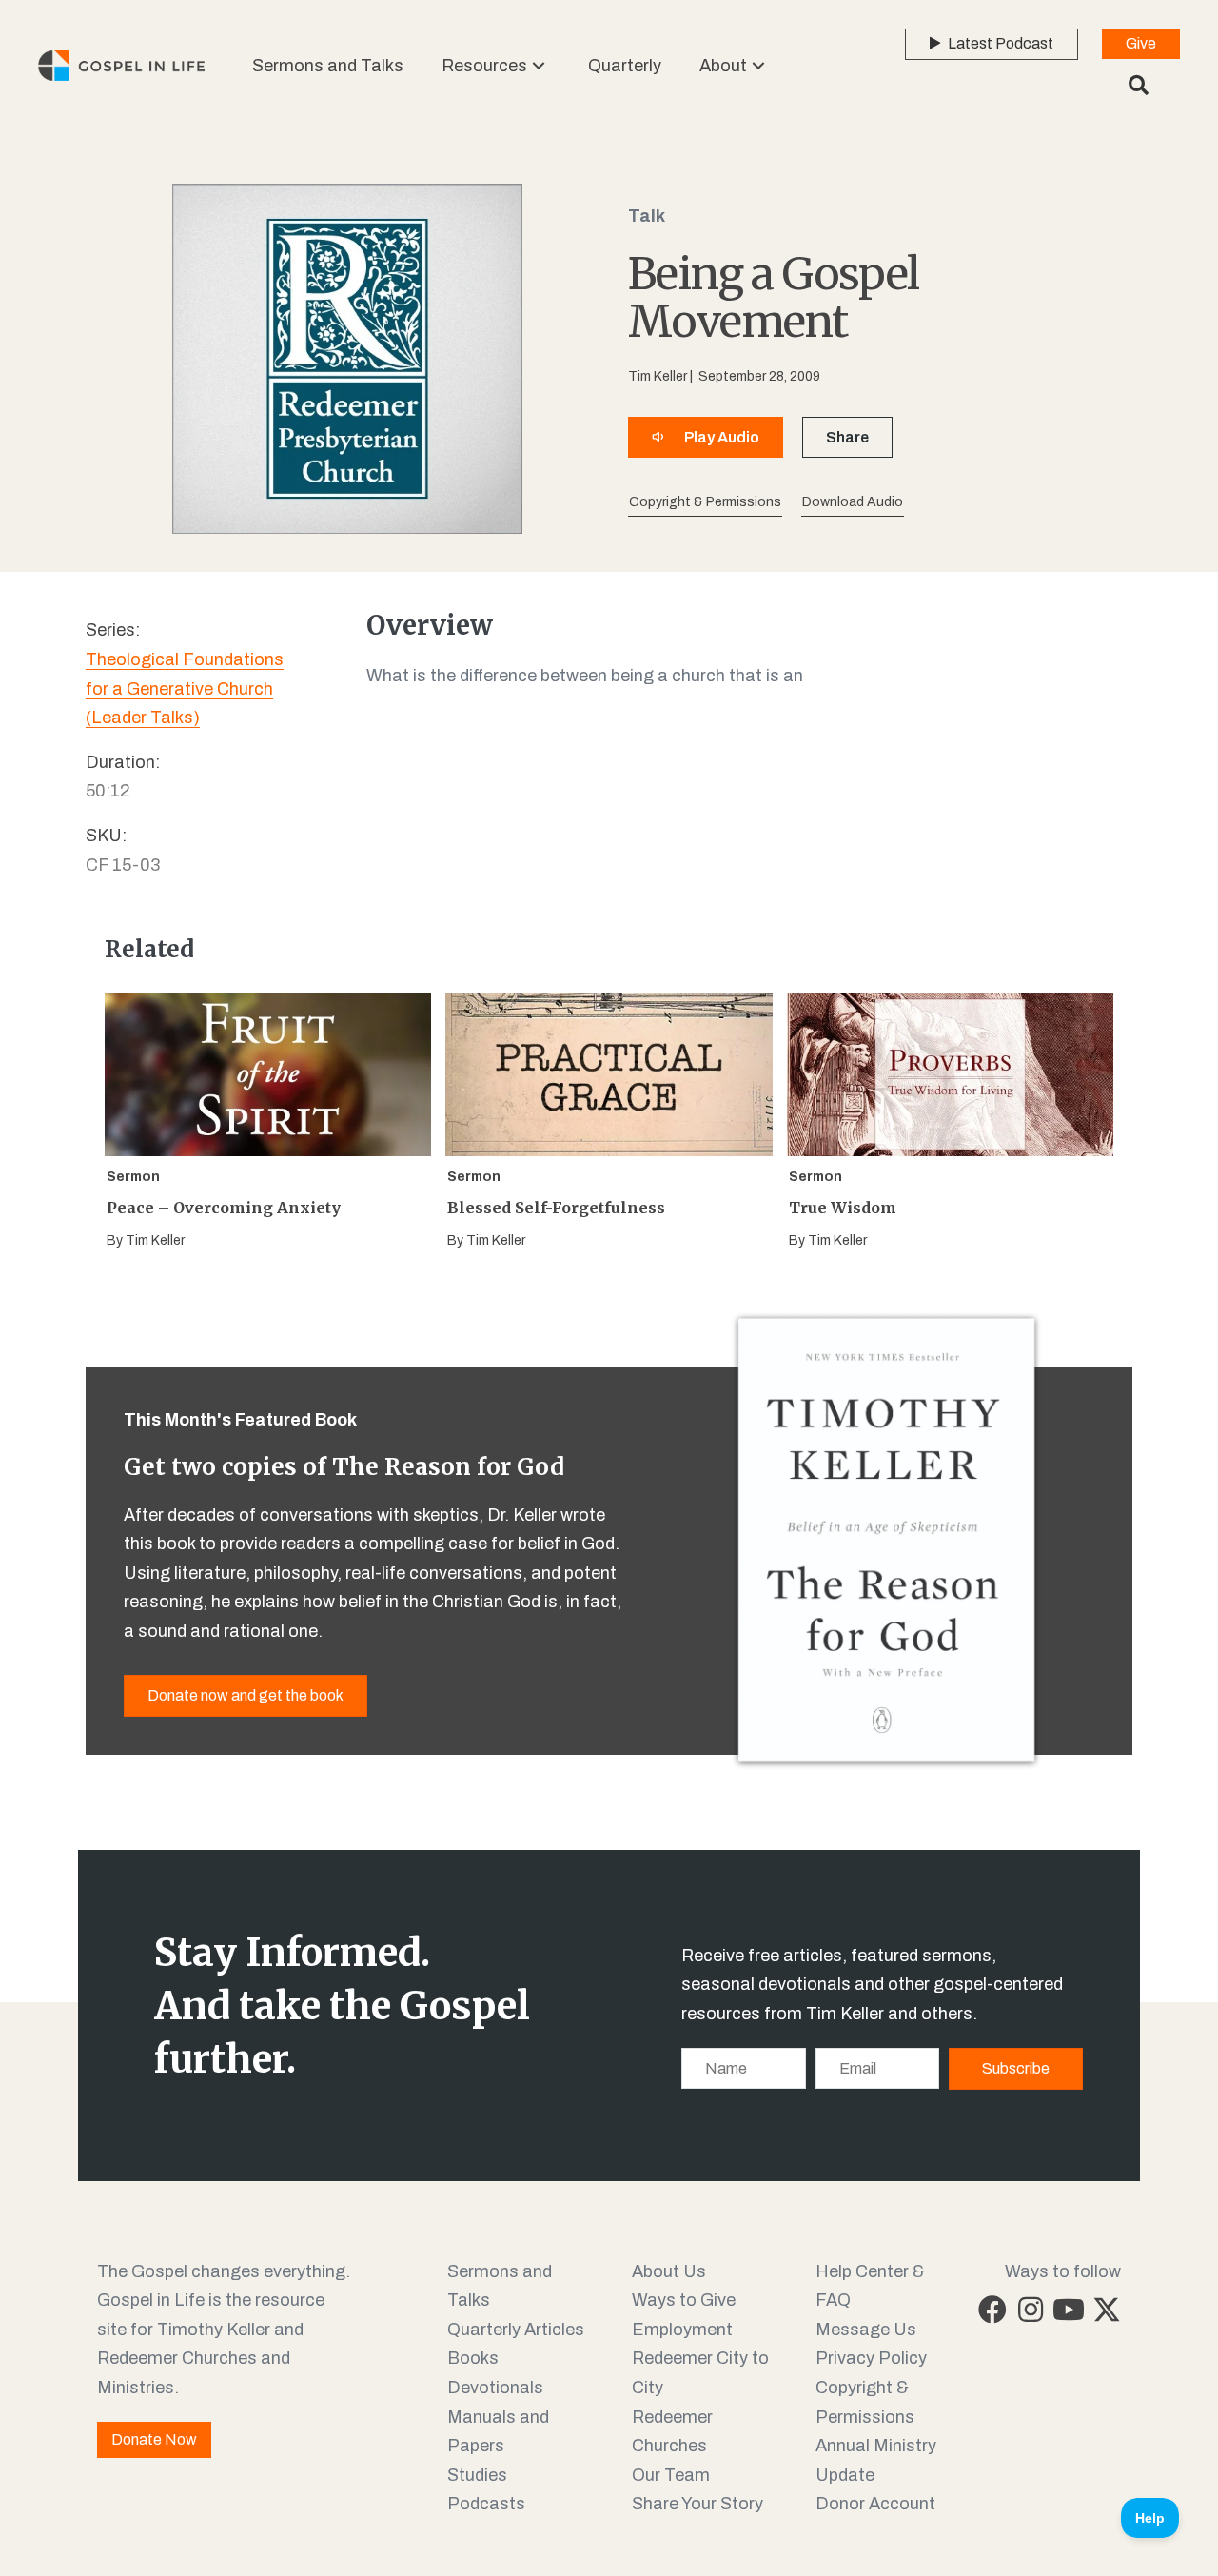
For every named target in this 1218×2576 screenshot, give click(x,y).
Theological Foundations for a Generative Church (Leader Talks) (185, 688)
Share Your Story (697, 2504)
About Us (669, 2271)
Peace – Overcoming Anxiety (224, 1208)
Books (473, 2358)
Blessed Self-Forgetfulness (556, 1208)
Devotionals (495, 2388)
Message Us (866, 2330)
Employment (682, 2330)
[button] (539, 65)
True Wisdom (843, 1208)
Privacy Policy (871, 2358)
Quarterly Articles (516, 2330)
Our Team (671, 2475)
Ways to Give (684, 2300)
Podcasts (486, 2504)
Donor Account (875, 2504)
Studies (477, 2475)
